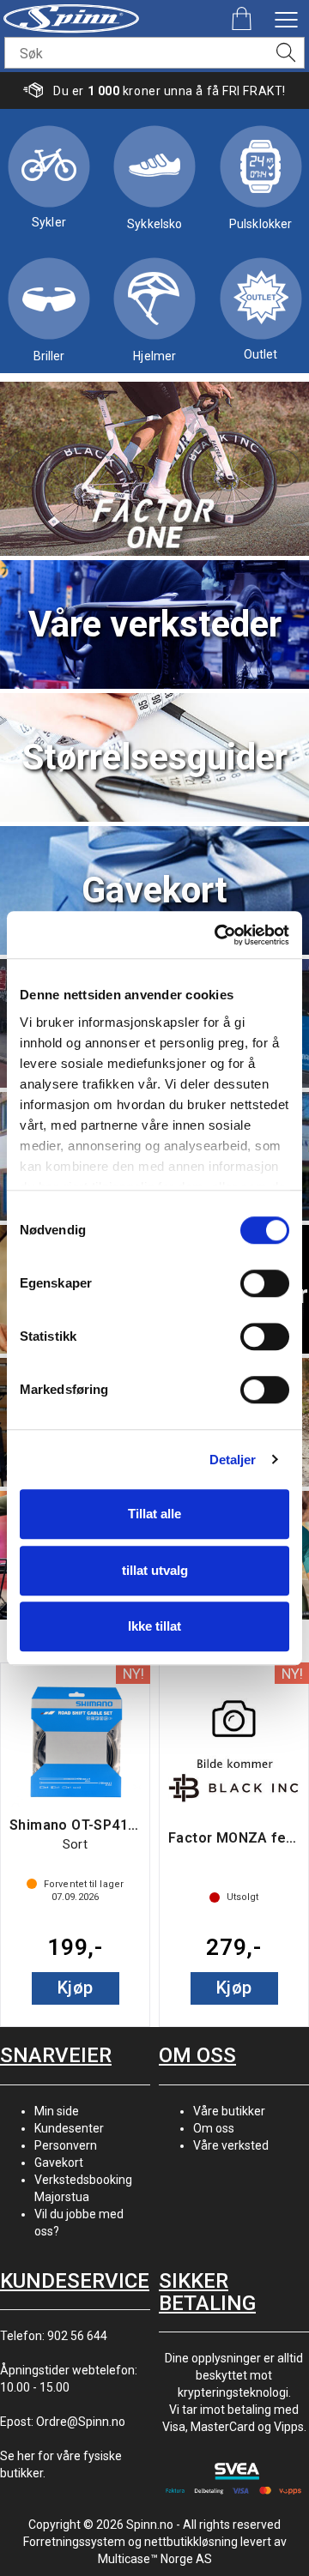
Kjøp (76, 1988)
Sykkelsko (154, 224)
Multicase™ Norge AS (155, 2559)
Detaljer (233, 1460)
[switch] (265, 1283)
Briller (49, 356)
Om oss (214, 2128)
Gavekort (59, 2163)
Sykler (49, 222)
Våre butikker (229, 2111)
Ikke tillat (154, 1626)
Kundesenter (69, 2128)
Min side (57, 2111)
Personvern (66, 2145)
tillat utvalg (155, 1570)
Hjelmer (154, 356)
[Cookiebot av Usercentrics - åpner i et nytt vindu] (218, 935)
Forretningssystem (74, 2542)
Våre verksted (231, 2145)
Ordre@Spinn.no (81, 2422)
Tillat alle (154, 1514)
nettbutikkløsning (191, 2542)
